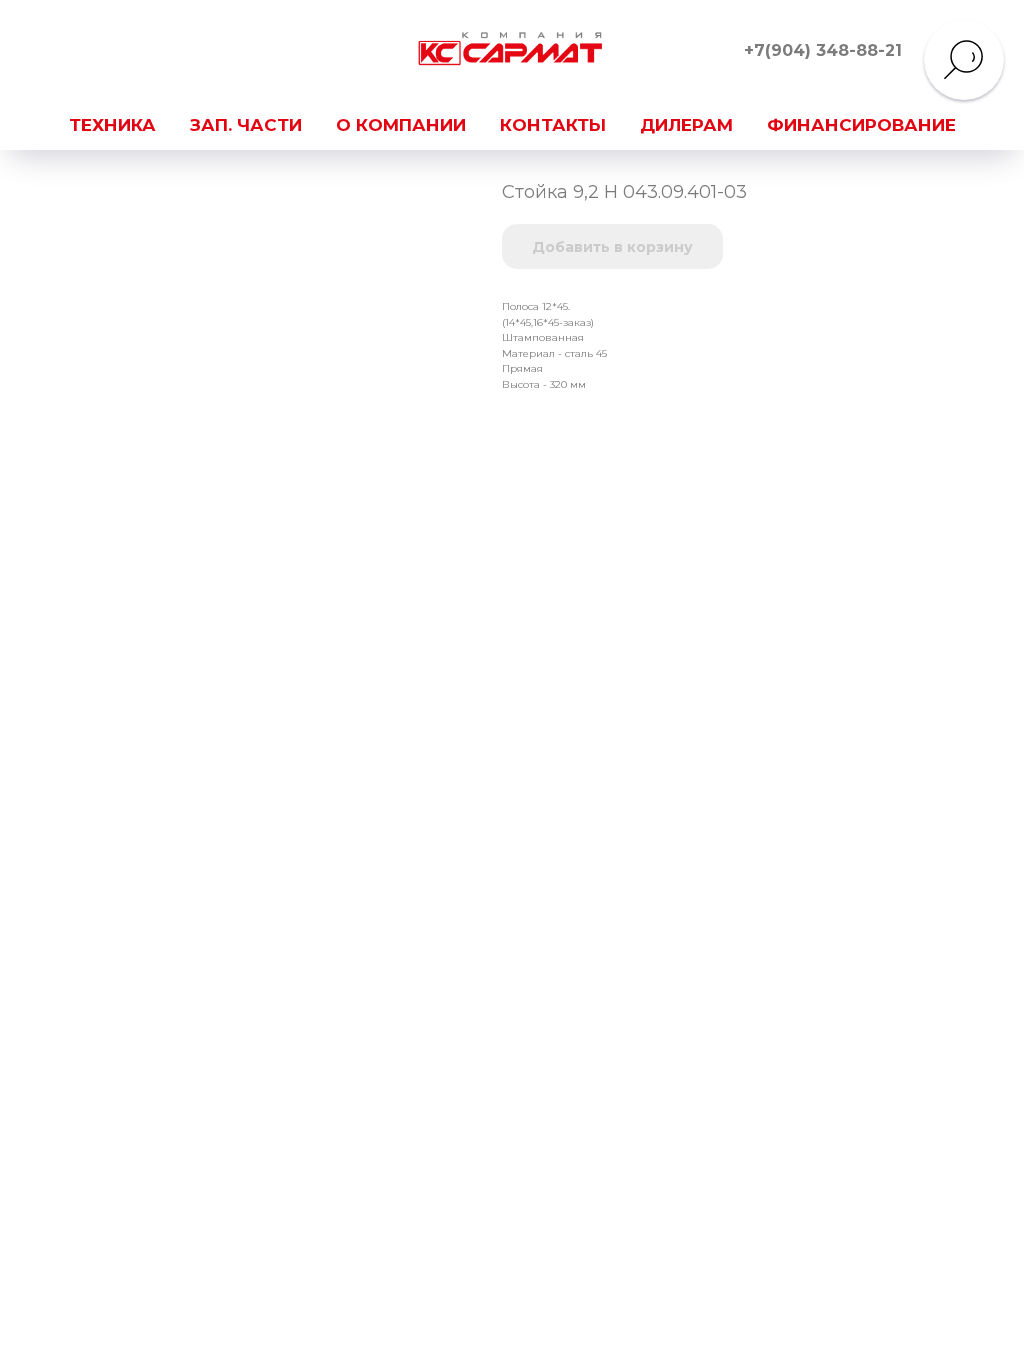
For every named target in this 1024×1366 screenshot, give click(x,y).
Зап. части (246, 125)
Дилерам (686, 125)
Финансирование (861, 125)
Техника (112, 125)
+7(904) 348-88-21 (823, 50)
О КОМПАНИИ (401, 125)
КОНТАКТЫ (553, 125)
